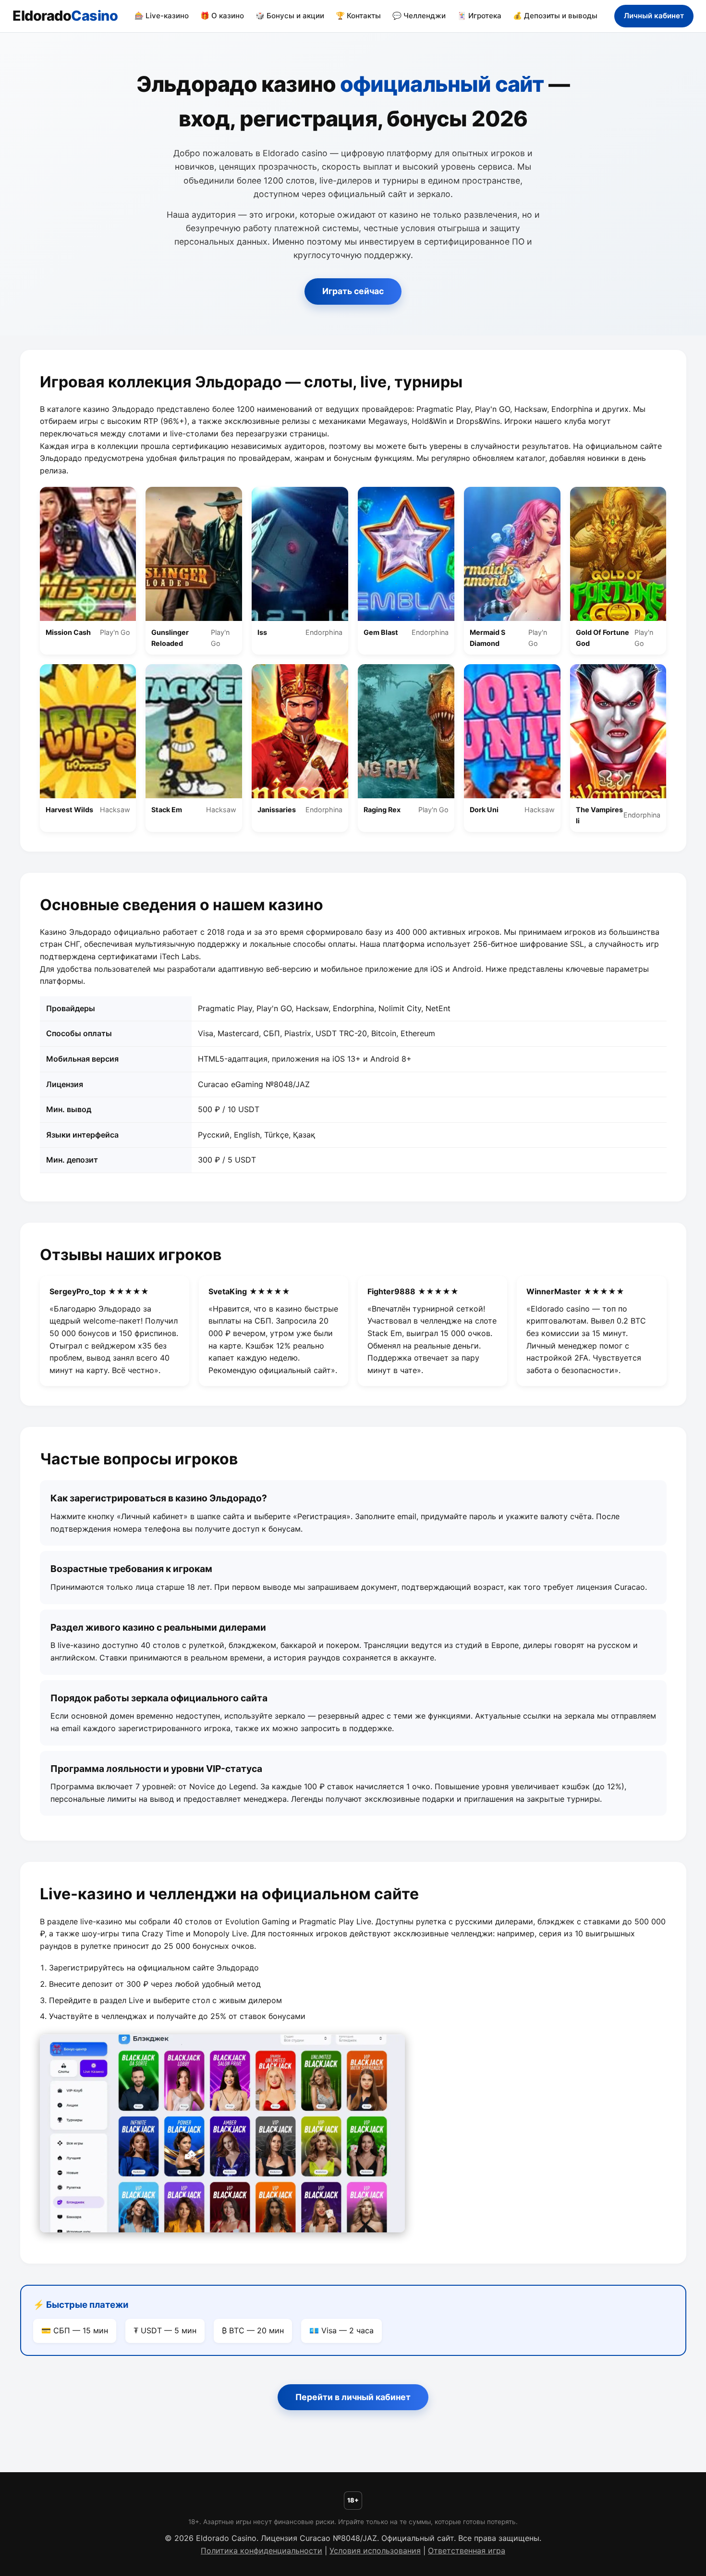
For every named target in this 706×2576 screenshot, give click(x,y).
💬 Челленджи (419, 16)
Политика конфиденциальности (262, 2551)
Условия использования (375, 2551)
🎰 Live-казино (162, 16)
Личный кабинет (654, 16)
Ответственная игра (467, 2551)
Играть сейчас (353, 291)
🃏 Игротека (479, 16)
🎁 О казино (222, 16)
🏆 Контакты (358, 16)
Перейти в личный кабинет (353, 2397)
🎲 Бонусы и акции (290, 16)
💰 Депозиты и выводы (555, 16)
